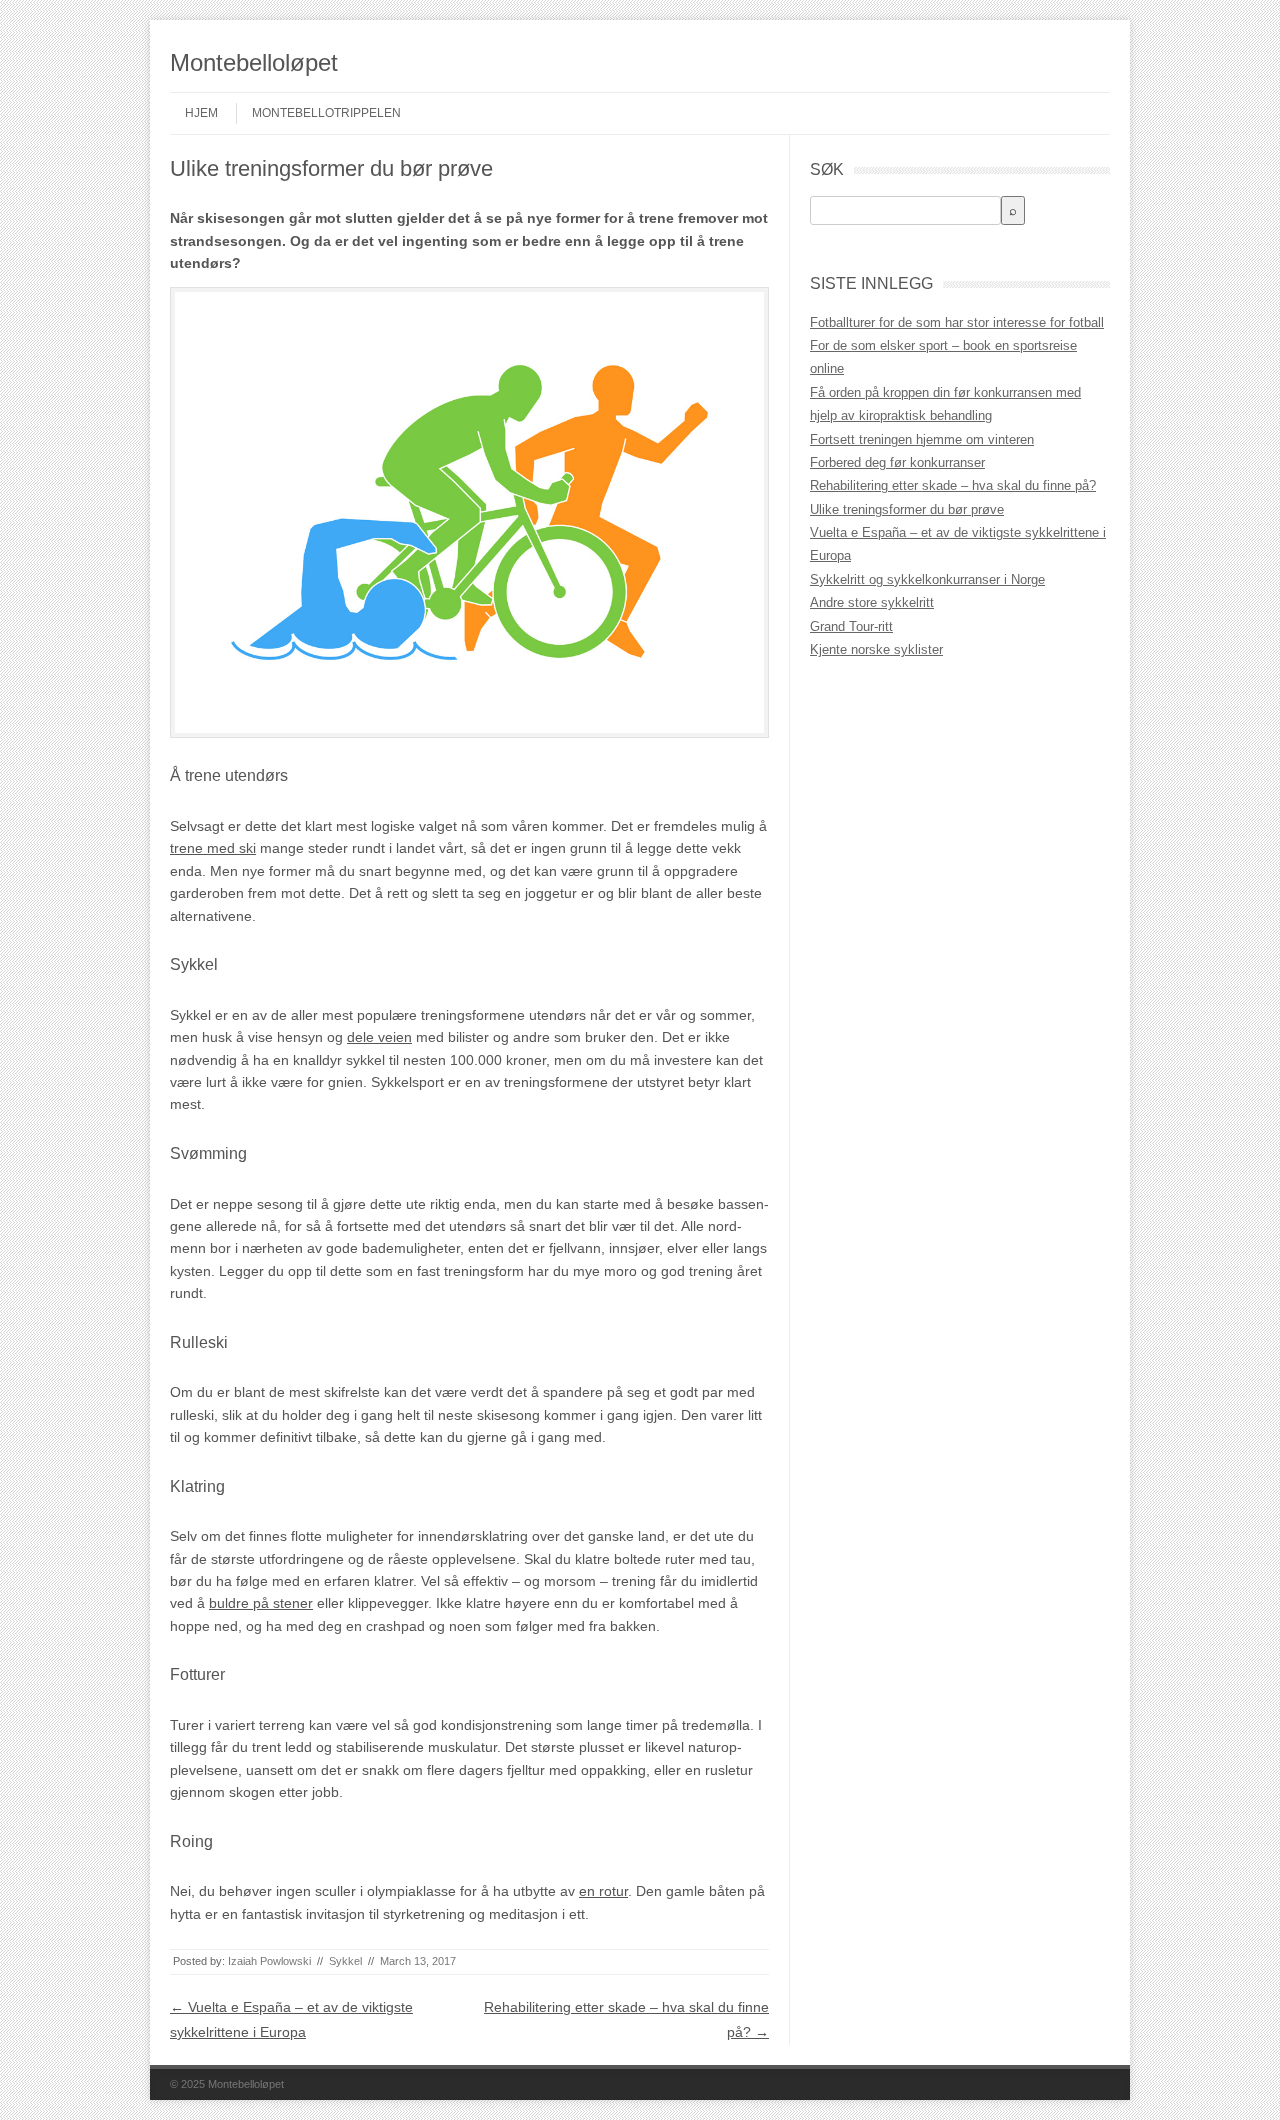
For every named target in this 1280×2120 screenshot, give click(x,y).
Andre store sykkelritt (872, 602)
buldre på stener (261, 1603)
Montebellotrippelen (326, 113)
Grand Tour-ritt (851, 626)
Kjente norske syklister (876, 649)
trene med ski (213, 848)
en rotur (603, 1891)
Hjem (201, 113)
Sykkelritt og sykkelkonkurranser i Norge (927, 579)
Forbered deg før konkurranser (897, 462)
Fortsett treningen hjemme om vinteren (922, 439)
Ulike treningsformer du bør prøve (907, 509)
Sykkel (345, 1961)
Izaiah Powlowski (269, 1961)
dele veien (379, 1037)
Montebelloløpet (254, 62)
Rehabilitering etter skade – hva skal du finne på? (953, 485)
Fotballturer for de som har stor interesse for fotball (957, 322)
